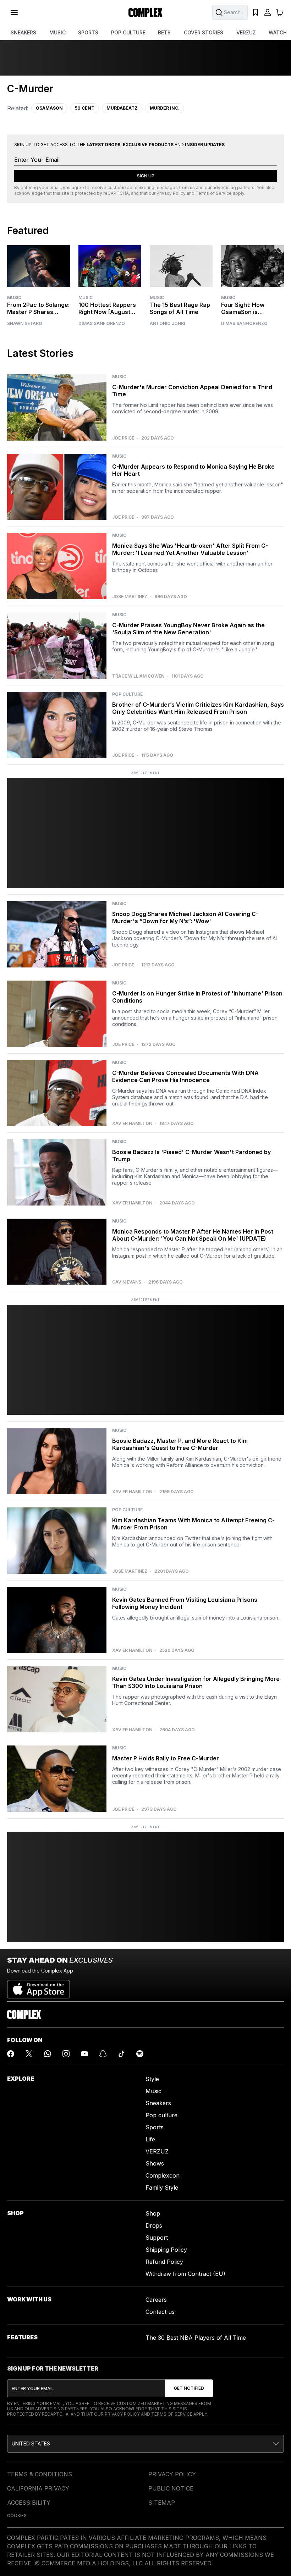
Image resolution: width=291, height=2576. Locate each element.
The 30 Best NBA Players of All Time (196, 2338)
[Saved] (256, 12)
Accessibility (29, 2503)
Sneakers (158, 2103)
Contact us (160, 2312)
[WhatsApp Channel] (48, 2054)
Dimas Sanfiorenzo (102, 324)
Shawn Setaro (25, 324)
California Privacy (38, 2488)
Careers (156, 2300)
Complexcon (163, 2175)
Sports (155, 2127)
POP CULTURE (128, 32)
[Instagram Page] (66, 2054)
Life (150, 2139)
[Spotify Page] (140, 2054)
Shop (153, 2213)
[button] (145, 2444)
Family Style (162, 2188)
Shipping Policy (166, 2250)
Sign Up (146, 176)
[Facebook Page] (11, 2054)
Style (152, 2079)
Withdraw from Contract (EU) (185, 2274)
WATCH (278, 32)
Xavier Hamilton (132, 1124)
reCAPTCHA (116, 193)
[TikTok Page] (121, 2054)
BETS (164, 32)
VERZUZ (246, 32)
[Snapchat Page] (103, 2054)
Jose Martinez (130, 597)
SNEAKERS (23, 32)
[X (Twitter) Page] (29, 2054)
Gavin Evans (127, 1282)
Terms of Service (214, 193)
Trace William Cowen (138, 676)
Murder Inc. (165, 108)
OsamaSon (49, 108)
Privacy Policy (171, 193)
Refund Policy (164, 2262)
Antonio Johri (167, 324)
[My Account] (268, 12)
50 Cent (85, 108)
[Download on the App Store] (39, 1986)
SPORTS (88, 32)
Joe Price (123, 438)
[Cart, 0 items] (280, 12)
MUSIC (57, 32)
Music (14, 297)
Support (157, 2238)
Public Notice (171, 2488)
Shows (155, 2163)
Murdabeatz (122, 108)
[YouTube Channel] (84, 2054)
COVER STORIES (204, 32)
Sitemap (162, 2503)
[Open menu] (14, 12)
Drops (154, 2225)
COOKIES (17, 2516)
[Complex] (145, 12)
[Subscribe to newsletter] (189, 2388)
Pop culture (161, 2115)
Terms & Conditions (40, 2474)
